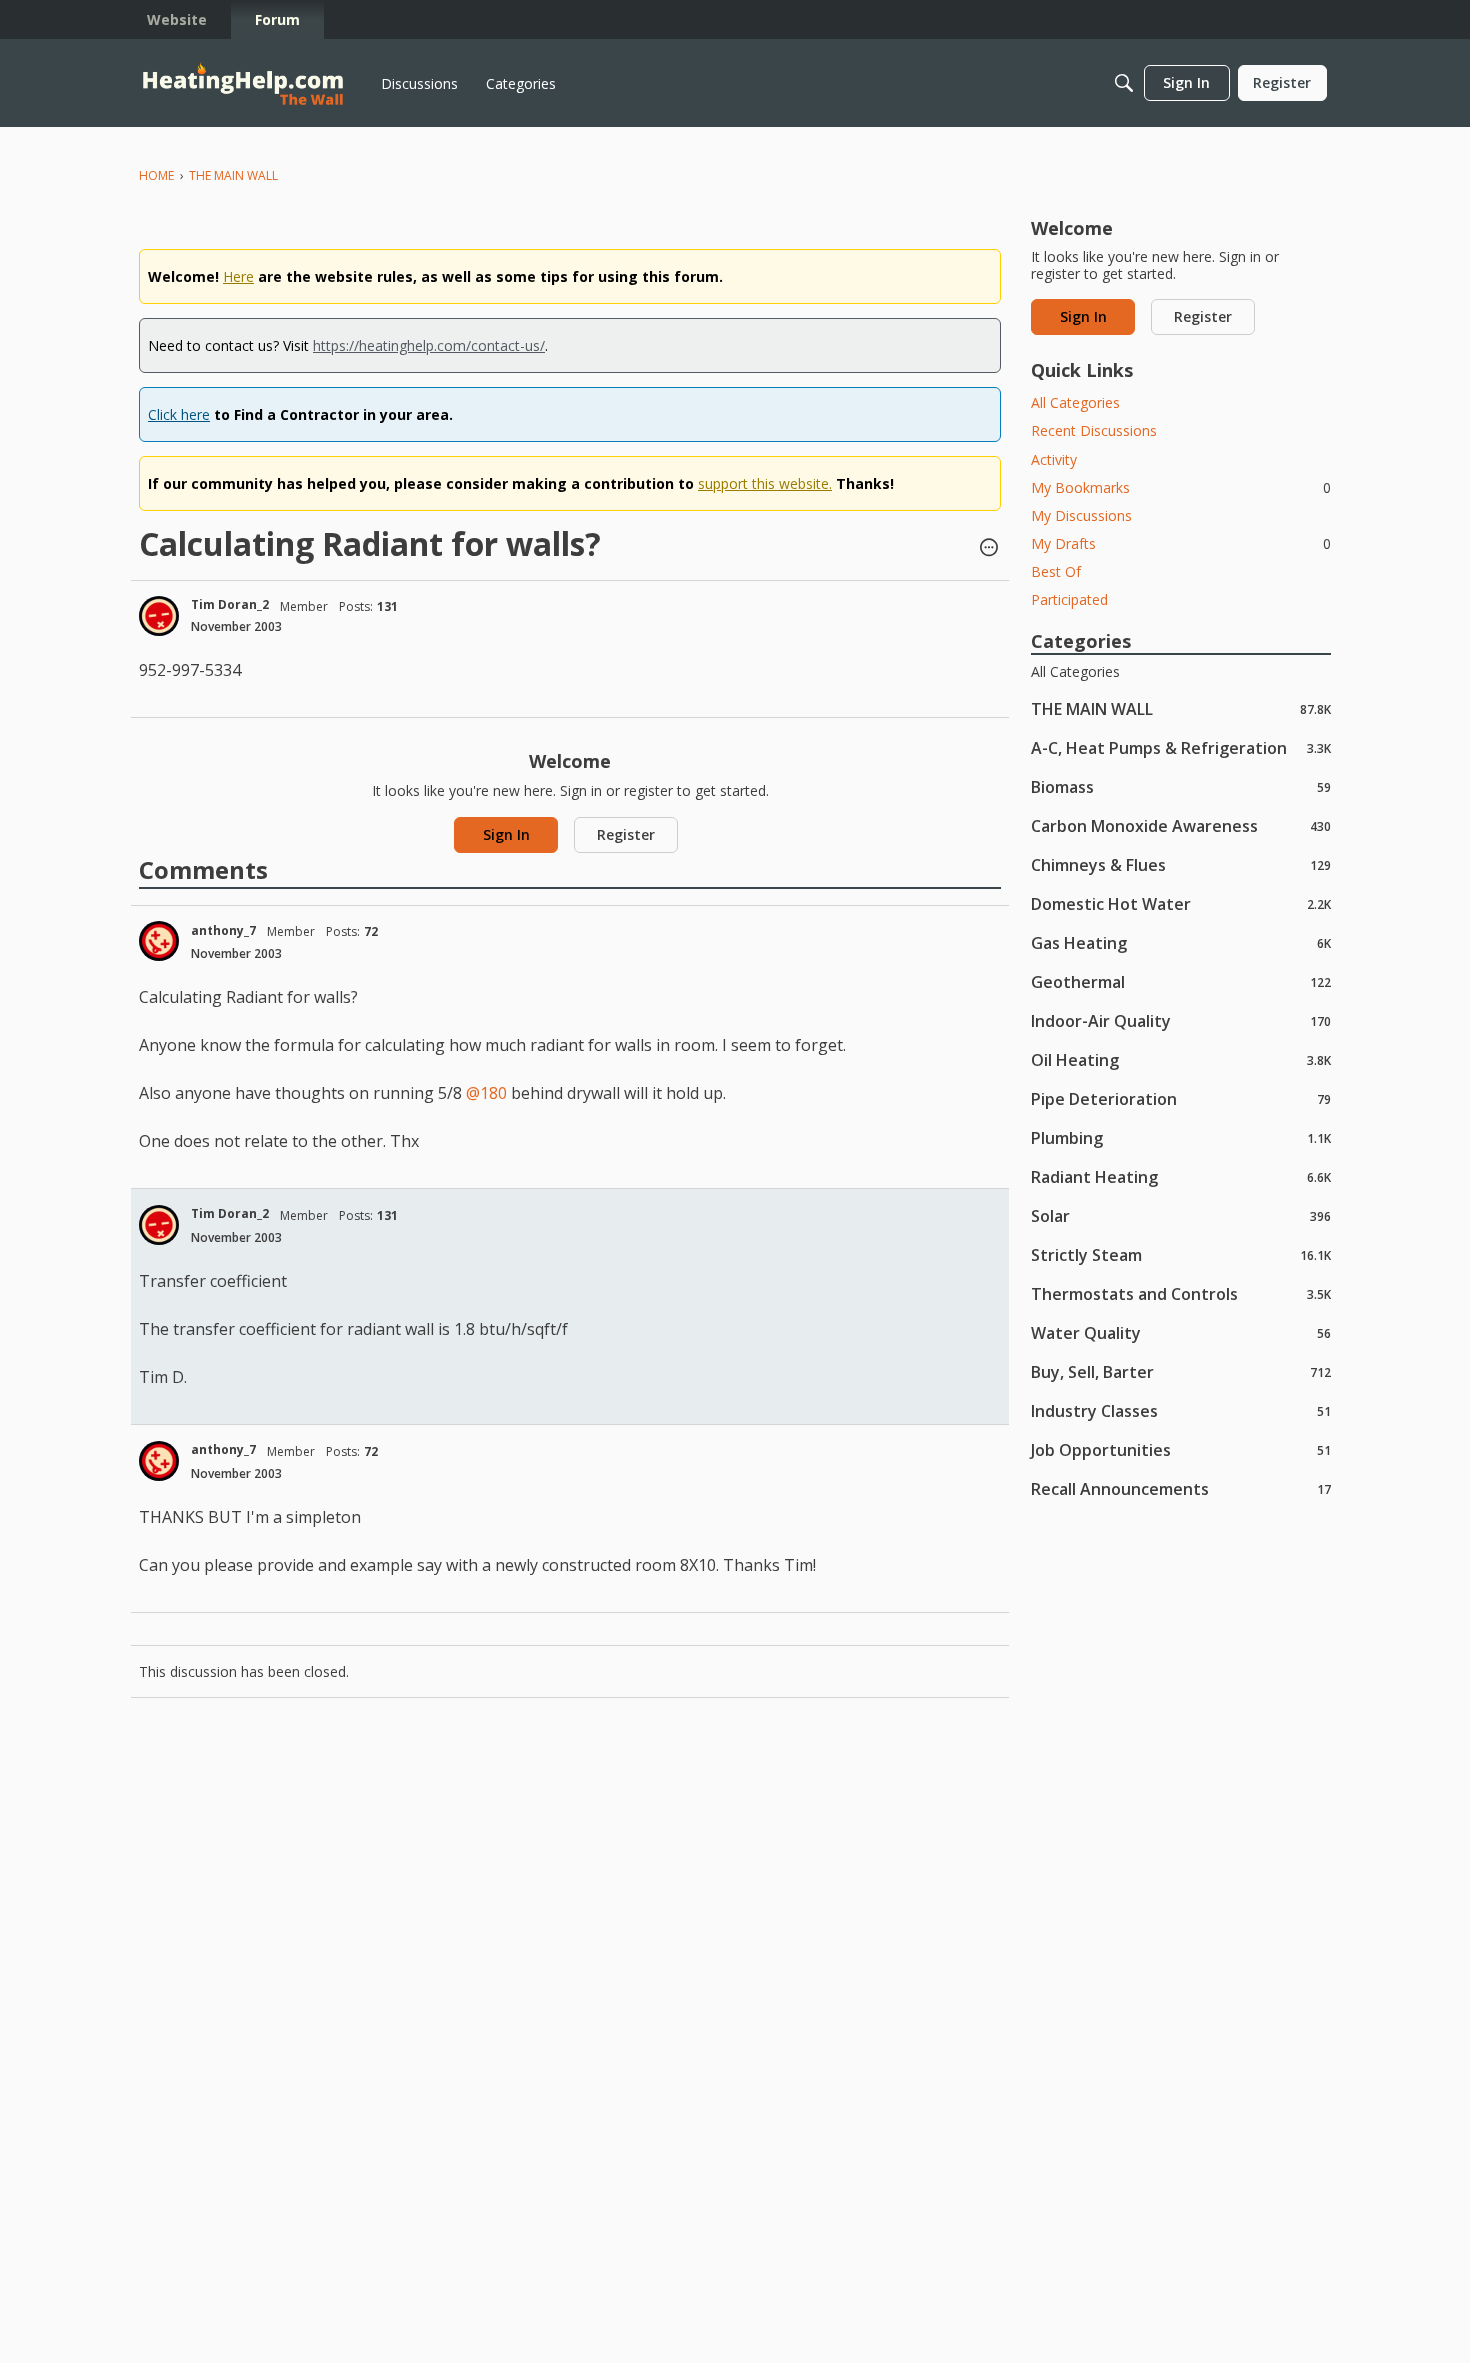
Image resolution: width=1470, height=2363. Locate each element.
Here (238, 276)
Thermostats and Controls (1181, 1293)
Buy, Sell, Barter (1181, 1371)
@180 (486, 1093)
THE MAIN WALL (1181, 708)
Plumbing (1181, 1137)
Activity (1054, 459)
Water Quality (1181, 1332)
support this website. (765, 483)
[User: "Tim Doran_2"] (159, 616)
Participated (1069, 599)
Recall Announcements (1181, 1488)
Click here (179, 414)
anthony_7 (223, 930)
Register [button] (626, 834)
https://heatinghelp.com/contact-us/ (429, 345)
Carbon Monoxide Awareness (1181, 825)
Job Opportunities (1181, 1449)
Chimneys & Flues (1181, 864)
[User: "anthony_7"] (159, 941)
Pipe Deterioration (1181, 1098)
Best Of (1056, 571)
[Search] (1124, 83)
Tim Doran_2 (230, 604)
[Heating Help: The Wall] (243, 83)
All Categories (1075, 402)
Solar (1181, 1215)
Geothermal (1181, 981)
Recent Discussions (1094, 430)
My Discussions (1081, 515)
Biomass (1181, 786)
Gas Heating (1181, 942)
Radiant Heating (1181, 1176)
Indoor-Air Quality (1181, 1020)
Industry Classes (1181, 1410)
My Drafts (1181, 543)
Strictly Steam (1181, 1254)
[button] (989, 549)
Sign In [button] (506, 834)
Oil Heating (1181, 1059)
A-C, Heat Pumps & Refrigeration (1181, 747)
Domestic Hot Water (1181, 903)
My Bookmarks (1181, 487)
